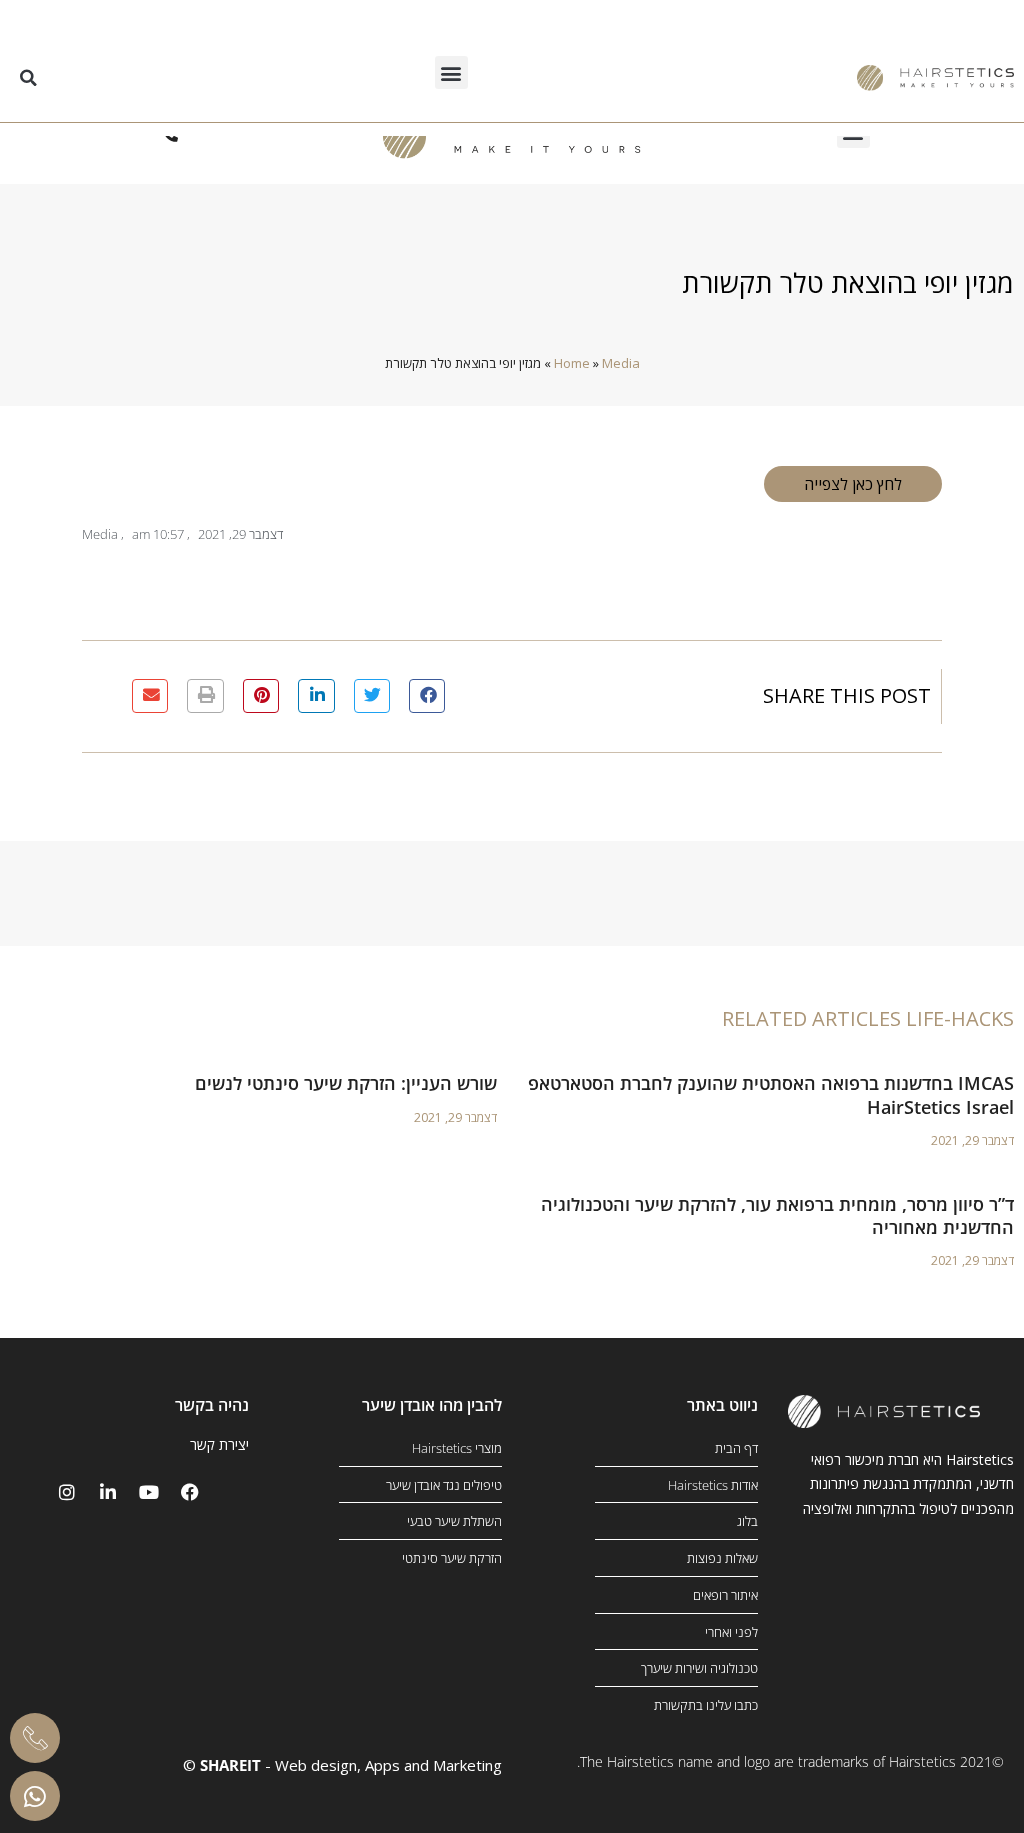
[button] (451, 72)
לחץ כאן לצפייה (853, 484)
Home (572, 363)
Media (621, 363)
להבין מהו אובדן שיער (432, 1405)
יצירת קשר (219, 1444)
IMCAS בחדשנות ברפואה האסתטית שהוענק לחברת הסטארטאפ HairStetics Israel (771, 1094)
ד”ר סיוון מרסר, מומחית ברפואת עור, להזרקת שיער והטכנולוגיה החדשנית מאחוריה (777, 1215)
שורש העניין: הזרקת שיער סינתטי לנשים (346, 1083)
